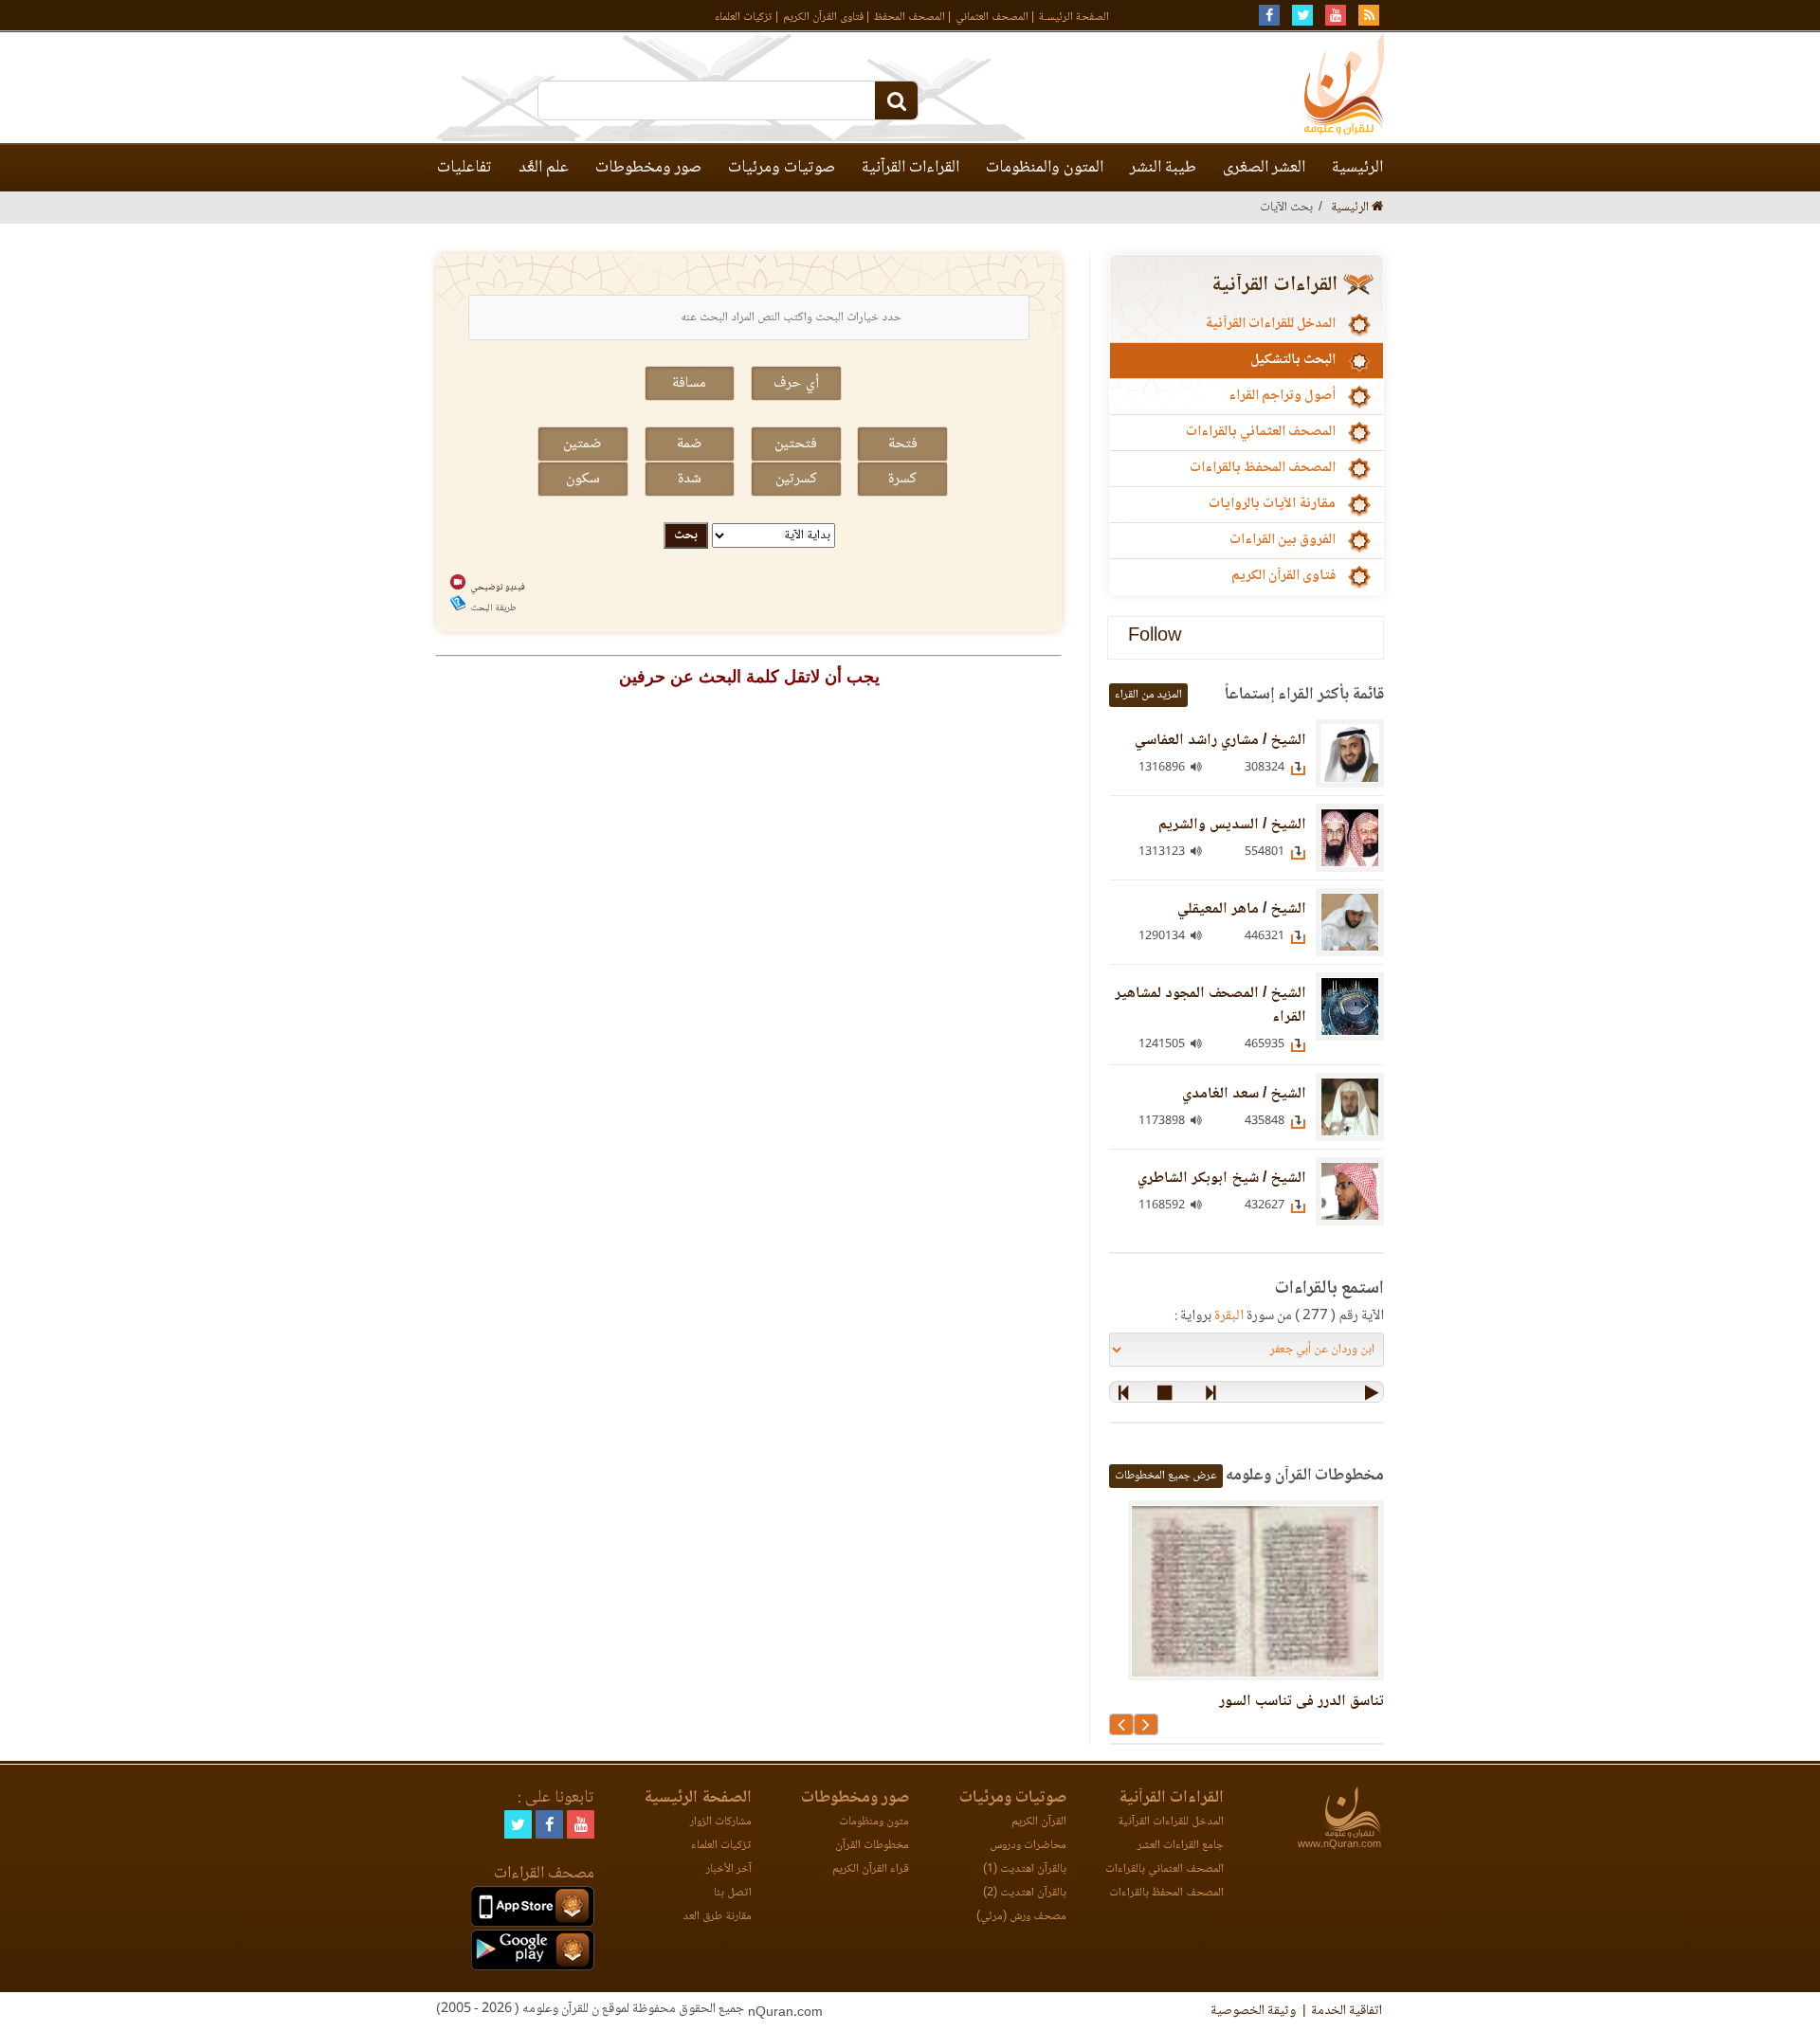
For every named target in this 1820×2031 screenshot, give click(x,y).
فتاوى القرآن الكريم (823, 18)
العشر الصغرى (1264, 168)
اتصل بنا (733, 1893)
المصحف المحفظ (910, 18)
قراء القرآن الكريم (871, 1869)
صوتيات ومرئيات (782, 168)
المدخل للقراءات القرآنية (1270, 324)
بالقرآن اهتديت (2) (1025, 1893)
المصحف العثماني (992, 18)
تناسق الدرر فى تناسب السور (1301, 1702)
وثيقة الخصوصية (1253, 2011)
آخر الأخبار (729, 1869)
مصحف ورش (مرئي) (1021, 1917)
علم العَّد (544, 168)
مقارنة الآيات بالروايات (1272, 504)
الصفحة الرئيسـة (1074, 18)
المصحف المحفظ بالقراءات (1263, 468)
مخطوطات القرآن (872, 1846)
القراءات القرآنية (910, 168)
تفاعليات (464, 168)
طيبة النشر (1163, 168)
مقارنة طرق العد (717, 1917)
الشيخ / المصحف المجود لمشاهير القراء (1210, 1006)
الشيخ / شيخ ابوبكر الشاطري (1222, 1179)
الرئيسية (1357, 168)
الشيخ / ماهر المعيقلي (1242, 909)
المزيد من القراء (1148, 695)
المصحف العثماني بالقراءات (1261, 432)
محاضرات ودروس (1028, 1846)
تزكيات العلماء (744, 18)
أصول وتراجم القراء (1282, 396)
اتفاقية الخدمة (1347, 2011)
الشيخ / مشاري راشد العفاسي (1220, 741)
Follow (1155, 637)
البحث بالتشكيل (1293, 360)
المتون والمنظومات (1045, 168)
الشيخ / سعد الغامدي (1244, 1094)
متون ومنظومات (874, 1822)
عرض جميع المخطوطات (1166, 1476)
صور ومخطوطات (648, 168)
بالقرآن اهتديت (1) (1025, 1869)
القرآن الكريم (1039, 1822)
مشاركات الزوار (721, 1822)
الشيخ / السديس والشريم (1232, 825)
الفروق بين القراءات (1283, 540)
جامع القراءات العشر (1181, 1846)
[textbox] (749, 317)
